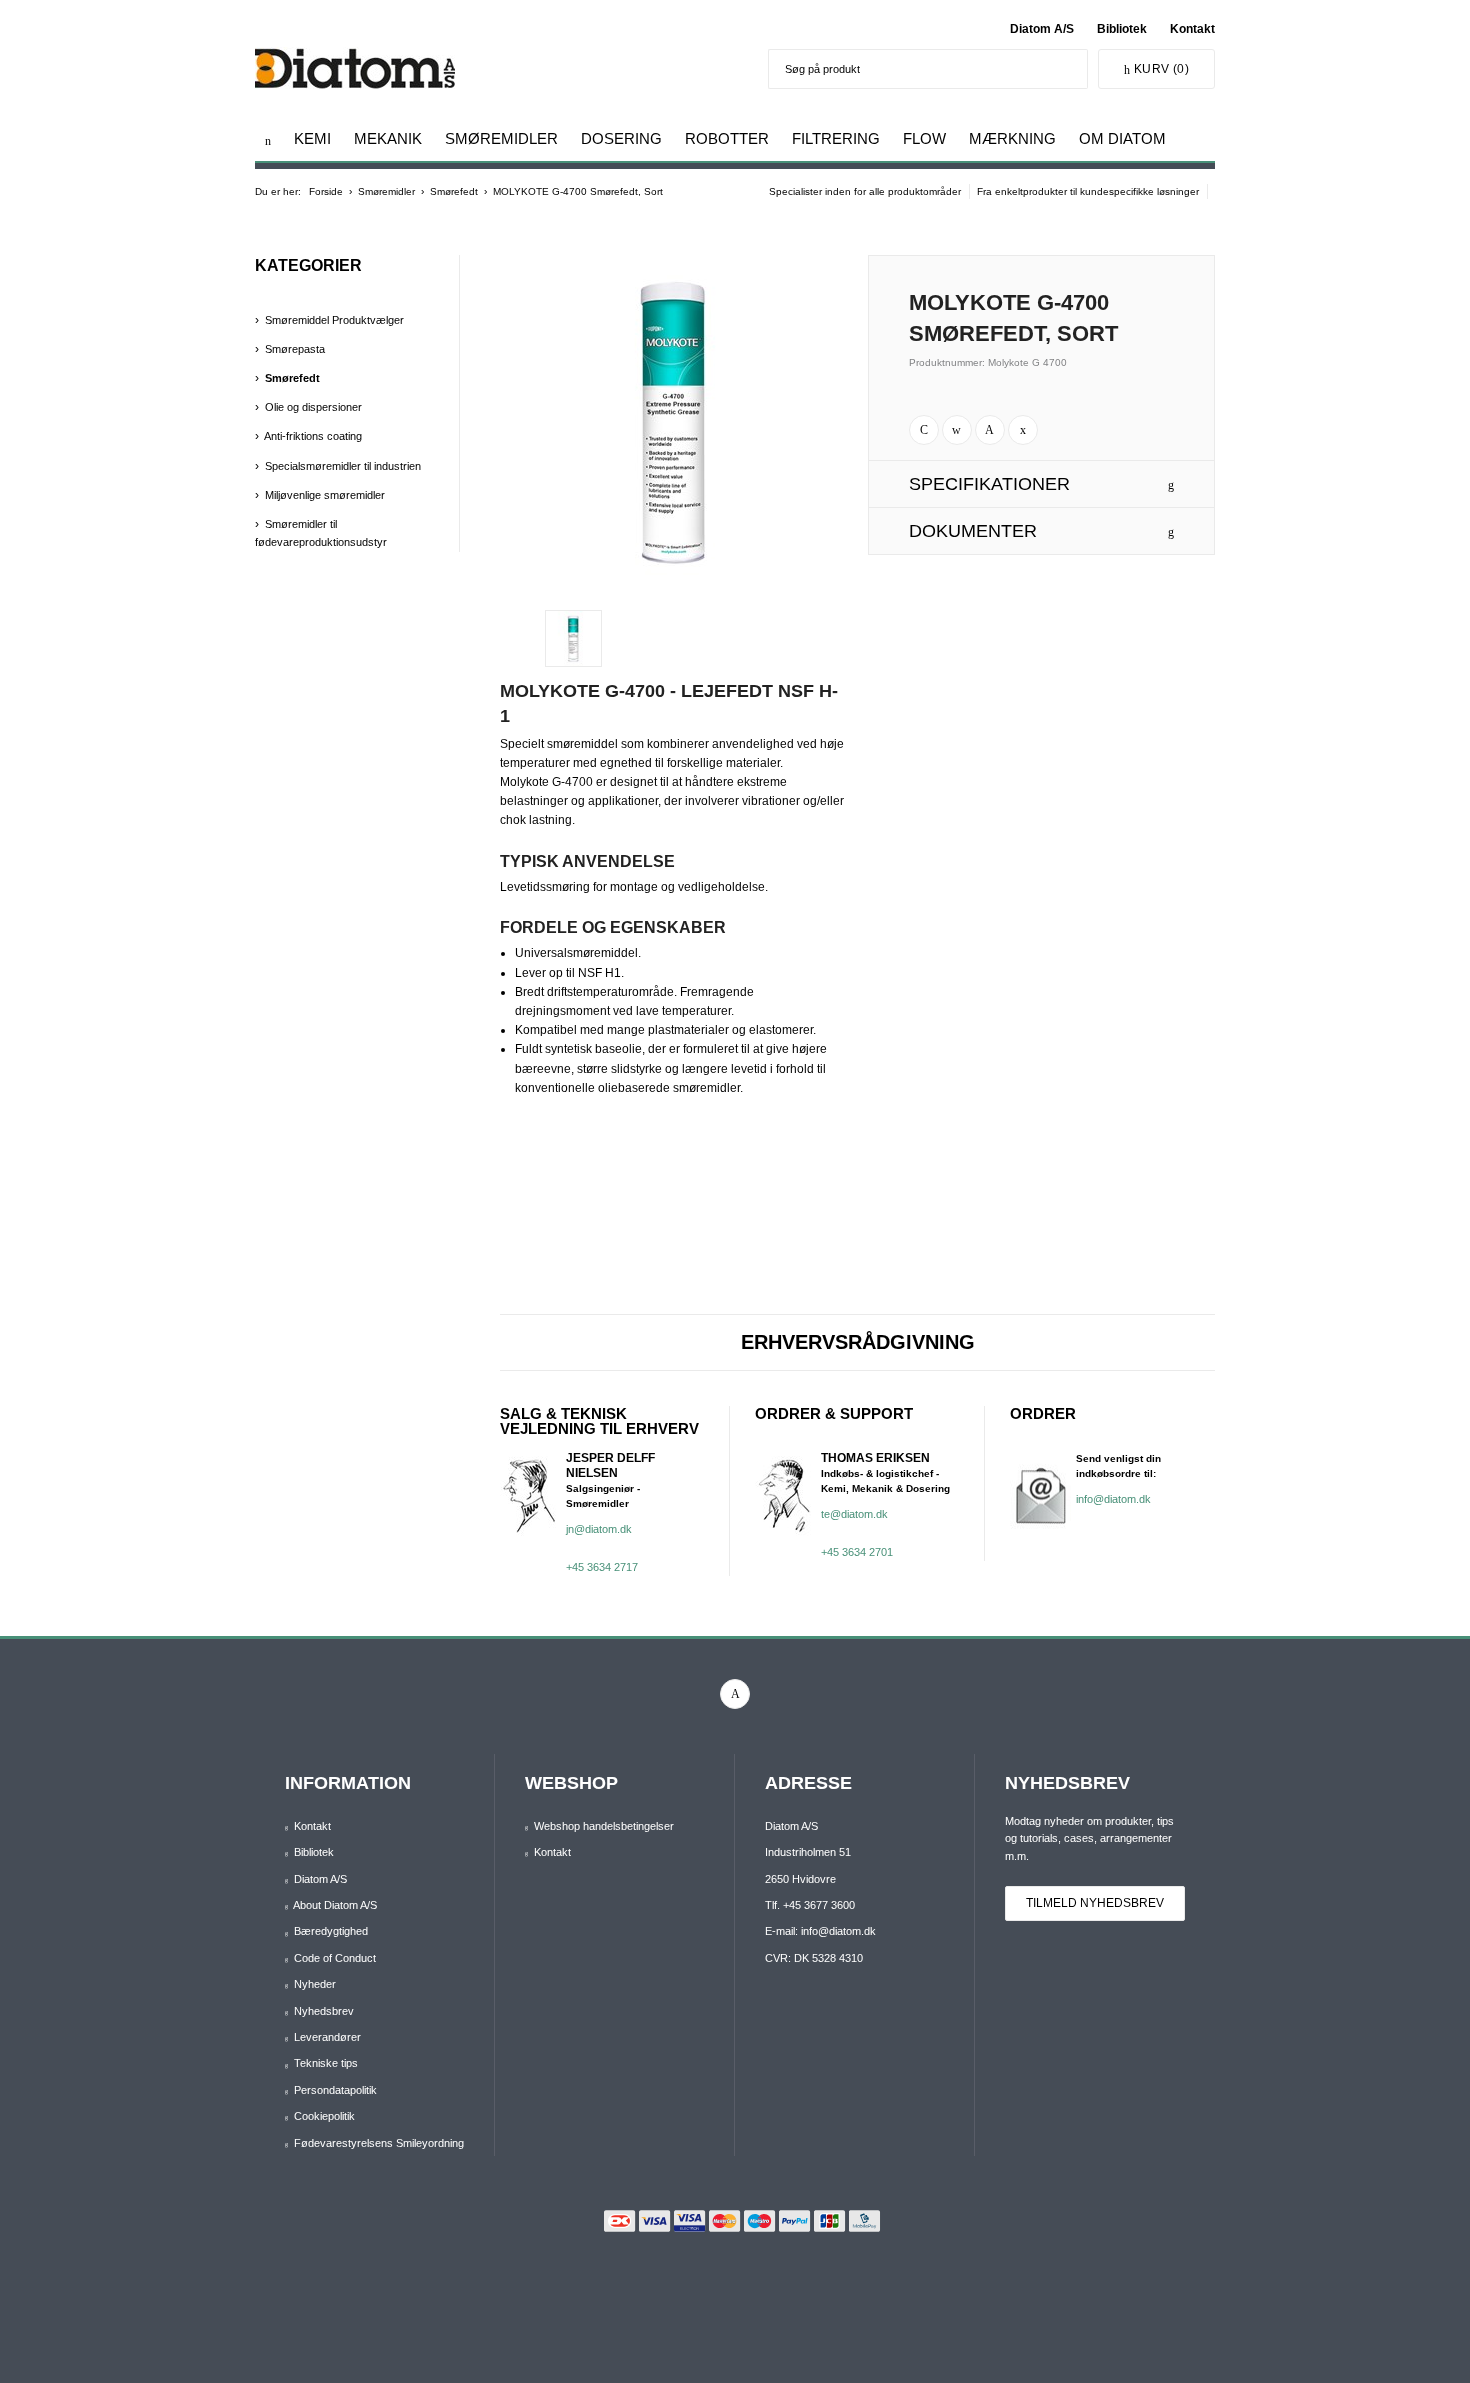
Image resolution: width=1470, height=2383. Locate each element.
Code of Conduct (335, 1958)
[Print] (924, 430)
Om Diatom (1122, 138)
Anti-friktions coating (313, 436)
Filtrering (836, 138)
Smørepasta (295, 349)
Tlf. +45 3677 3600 (810, 1905)
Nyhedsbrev (324, 2011)
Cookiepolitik (324, 2116)
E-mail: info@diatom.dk (820, 1931)
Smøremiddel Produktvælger (334, 320)
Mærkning (1012, 138)
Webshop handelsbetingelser (604, 1826)
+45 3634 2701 (857, 1552)
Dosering (621, 138)
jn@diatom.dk (599, 1529)
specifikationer (989, 484)
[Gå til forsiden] (268, 140)
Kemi (312, 138)
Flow (924, 138)
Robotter (727, 138)
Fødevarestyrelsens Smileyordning (379, 2143)
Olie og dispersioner (313, 407)
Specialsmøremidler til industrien (343, 466)
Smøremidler (501, 138)
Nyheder (315, 1984)
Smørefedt (292, 378)
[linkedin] (735, 1694)
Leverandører (327, 2037)
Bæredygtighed (331, 1931)
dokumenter (973, 531)
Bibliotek (1122, 29)
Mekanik (388, 138)
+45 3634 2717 (602, 1567)
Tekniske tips (326, 2063)
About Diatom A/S (335, 1905)
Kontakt (1192, 29)
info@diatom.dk (1113, 1499)
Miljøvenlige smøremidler (325, 495)
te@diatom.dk (854, 1514)
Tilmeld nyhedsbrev (1095, 1903)
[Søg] (1067, 69)
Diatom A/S (1042, 29)
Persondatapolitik (335, 2090)
